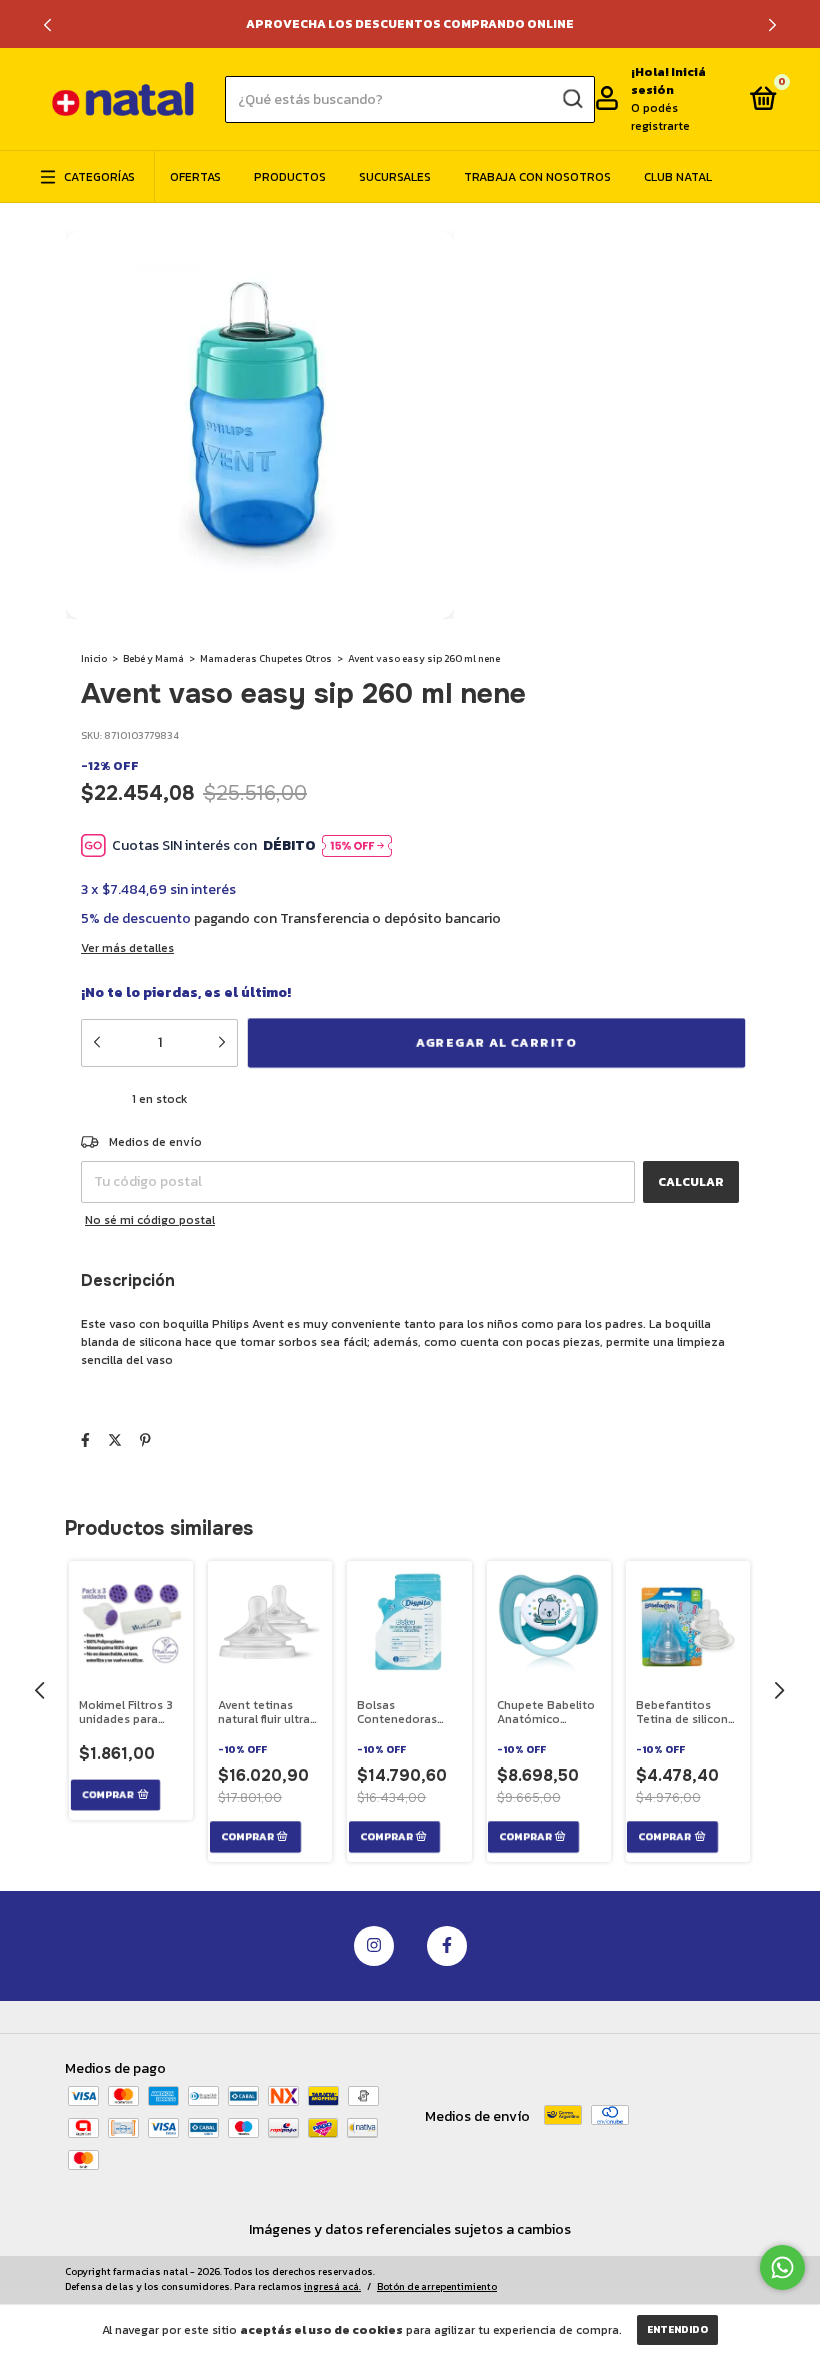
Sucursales (395, 177)
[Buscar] (571, 99)
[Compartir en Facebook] (85, 1440)
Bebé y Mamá (153, 658)
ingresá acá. (332, 2286)
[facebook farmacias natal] (447, 1946)
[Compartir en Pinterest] (145, 1440)
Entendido (677, 2329)
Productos (290, 177)
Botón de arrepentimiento (437, 2286)
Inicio (94, 658)
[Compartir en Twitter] (115, 1440)
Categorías (99, 177)
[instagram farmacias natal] (374, 1946)
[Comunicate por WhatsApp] (782, 2267)
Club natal (678, 177)
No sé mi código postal (150, 1220)
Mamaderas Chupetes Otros (266, 658)
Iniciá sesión (668, 81)
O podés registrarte (660, 117)
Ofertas (195, 177)
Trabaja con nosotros (537, 177)
